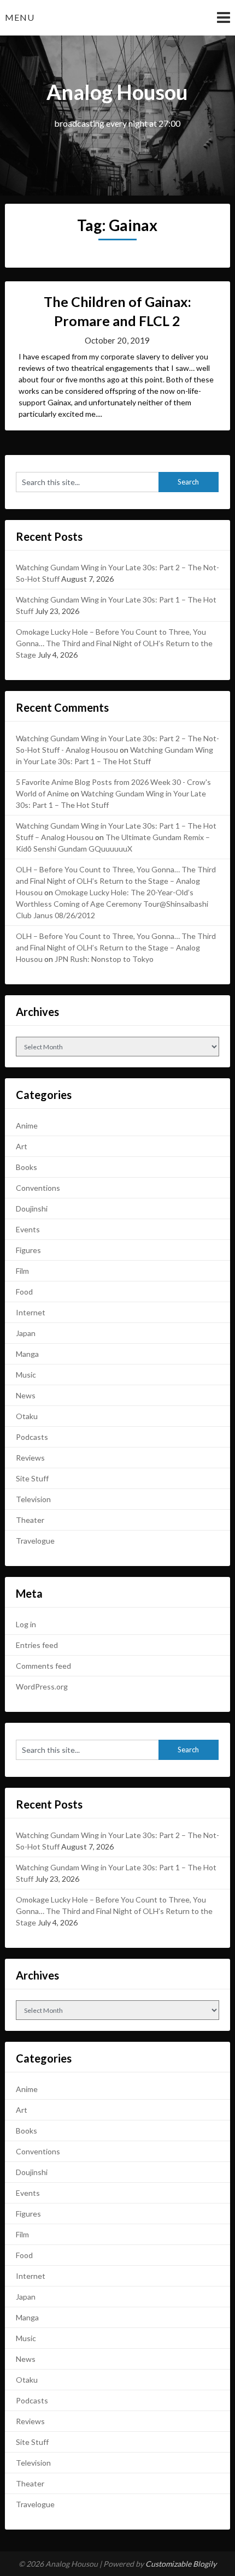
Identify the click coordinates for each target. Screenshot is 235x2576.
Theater (30, 1520)
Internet (31, 1312)
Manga (27, 1354)
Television (33, 1499)
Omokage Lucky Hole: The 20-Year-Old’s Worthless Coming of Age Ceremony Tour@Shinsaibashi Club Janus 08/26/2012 (112, 904)
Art (22, 1146)
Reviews (30, 1458)
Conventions (38, 1188)
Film (22, 1271)
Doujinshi (32, 1209)
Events (28, 1229)
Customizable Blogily (181, 2564)
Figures (28, 1250)
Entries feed (37, 1645)
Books (27, 1167)
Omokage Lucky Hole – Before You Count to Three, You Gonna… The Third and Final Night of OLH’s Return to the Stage (114, 643)
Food (24, 1292)
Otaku (27, 1416)
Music (26, 1375)
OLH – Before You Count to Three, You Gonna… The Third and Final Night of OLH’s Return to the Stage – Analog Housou (116, 881)
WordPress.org (42, 1686)
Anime (27, 1125)
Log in (26, 1624)
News (26, 1395)
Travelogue (35, 1541)
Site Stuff (32, 1478)
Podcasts (32, 1437)
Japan (26, 1333)
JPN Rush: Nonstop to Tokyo (104, 959)
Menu (20, 17)
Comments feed (43, 1666)
